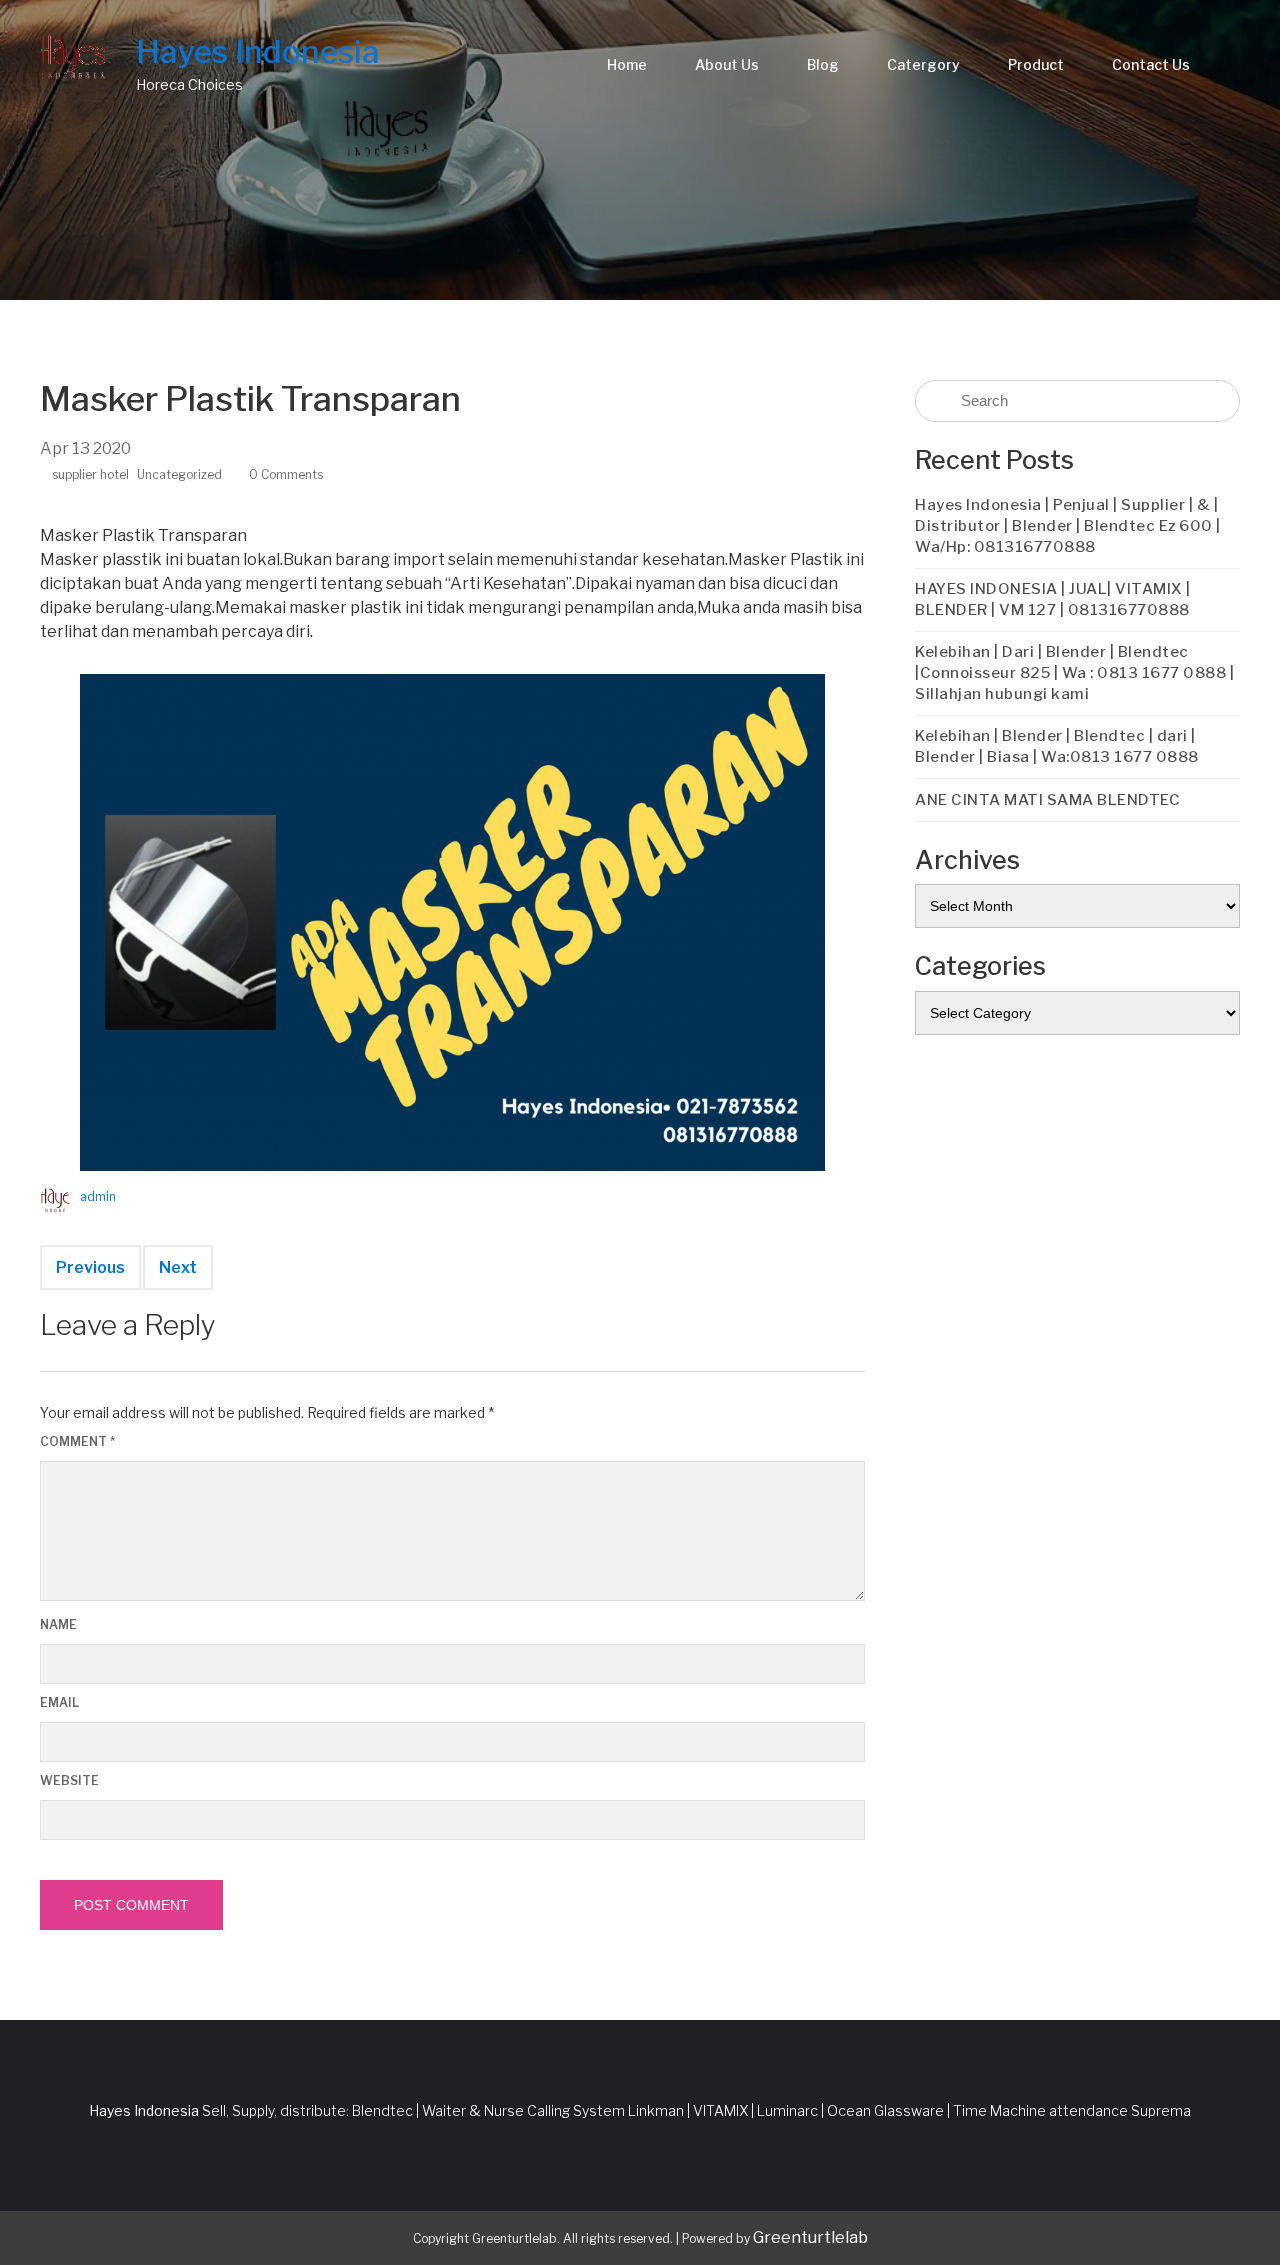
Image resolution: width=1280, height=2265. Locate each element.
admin (98, 1196)
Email (59, 1702)
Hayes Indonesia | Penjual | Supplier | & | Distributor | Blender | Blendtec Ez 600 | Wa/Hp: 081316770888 (1068, 526)
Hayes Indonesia (258, 51)
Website (69, 1780)
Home (627, 64)
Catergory (923, 64)
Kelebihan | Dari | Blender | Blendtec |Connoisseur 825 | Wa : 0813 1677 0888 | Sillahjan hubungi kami (1074, 673)
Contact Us (1151, 64)
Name (58, 1624)
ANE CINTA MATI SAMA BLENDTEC (1047, 800)
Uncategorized (179, 474)
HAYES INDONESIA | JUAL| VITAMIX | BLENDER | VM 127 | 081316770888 (1053, 599)
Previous (90, 1267)
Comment (77, 1441)
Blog (823, 64)
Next (178, 1267)
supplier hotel (90, 474)
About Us (727, 64)
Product (1036, 64)
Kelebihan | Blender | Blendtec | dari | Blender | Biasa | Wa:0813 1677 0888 (1057, 746)
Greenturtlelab (810, 2237)
